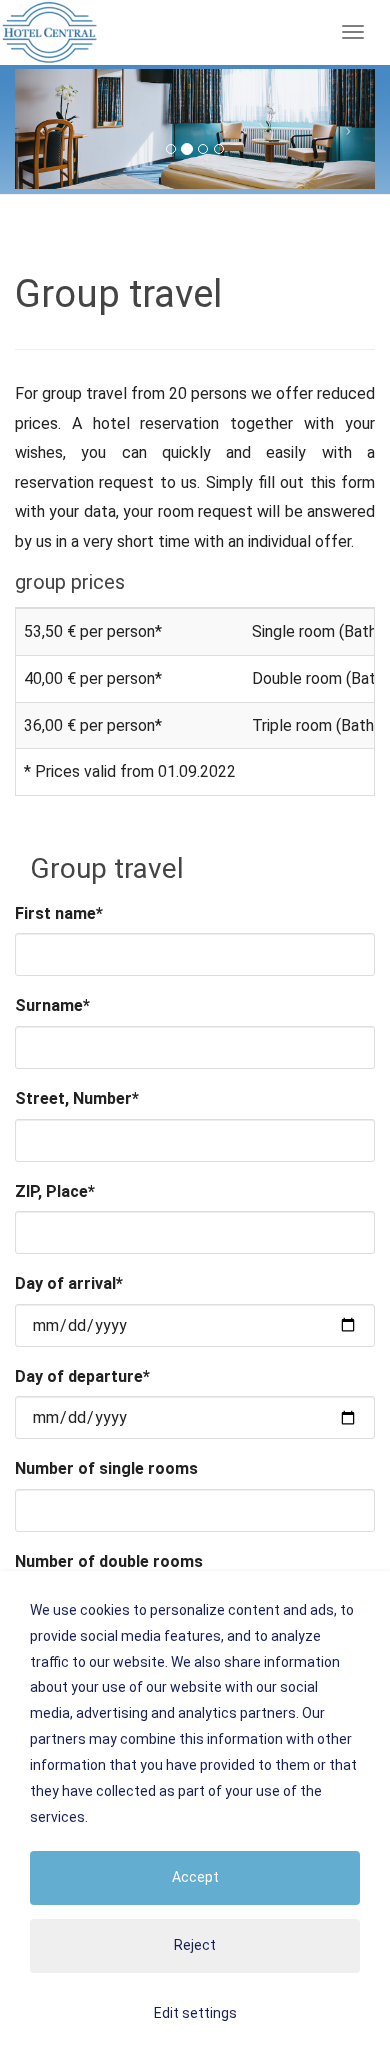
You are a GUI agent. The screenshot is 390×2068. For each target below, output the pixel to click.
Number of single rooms (106, 1468)
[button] (42, 129)
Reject (195, 1945)
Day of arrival (69, 1283)
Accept (195, 1877)
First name (59, 913)
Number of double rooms (109, 1561)
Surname (52, 1005)
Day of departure (82, 1376)
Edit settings (195, 2013)
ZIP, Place (55, 1191)
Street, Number (77, 1098)
